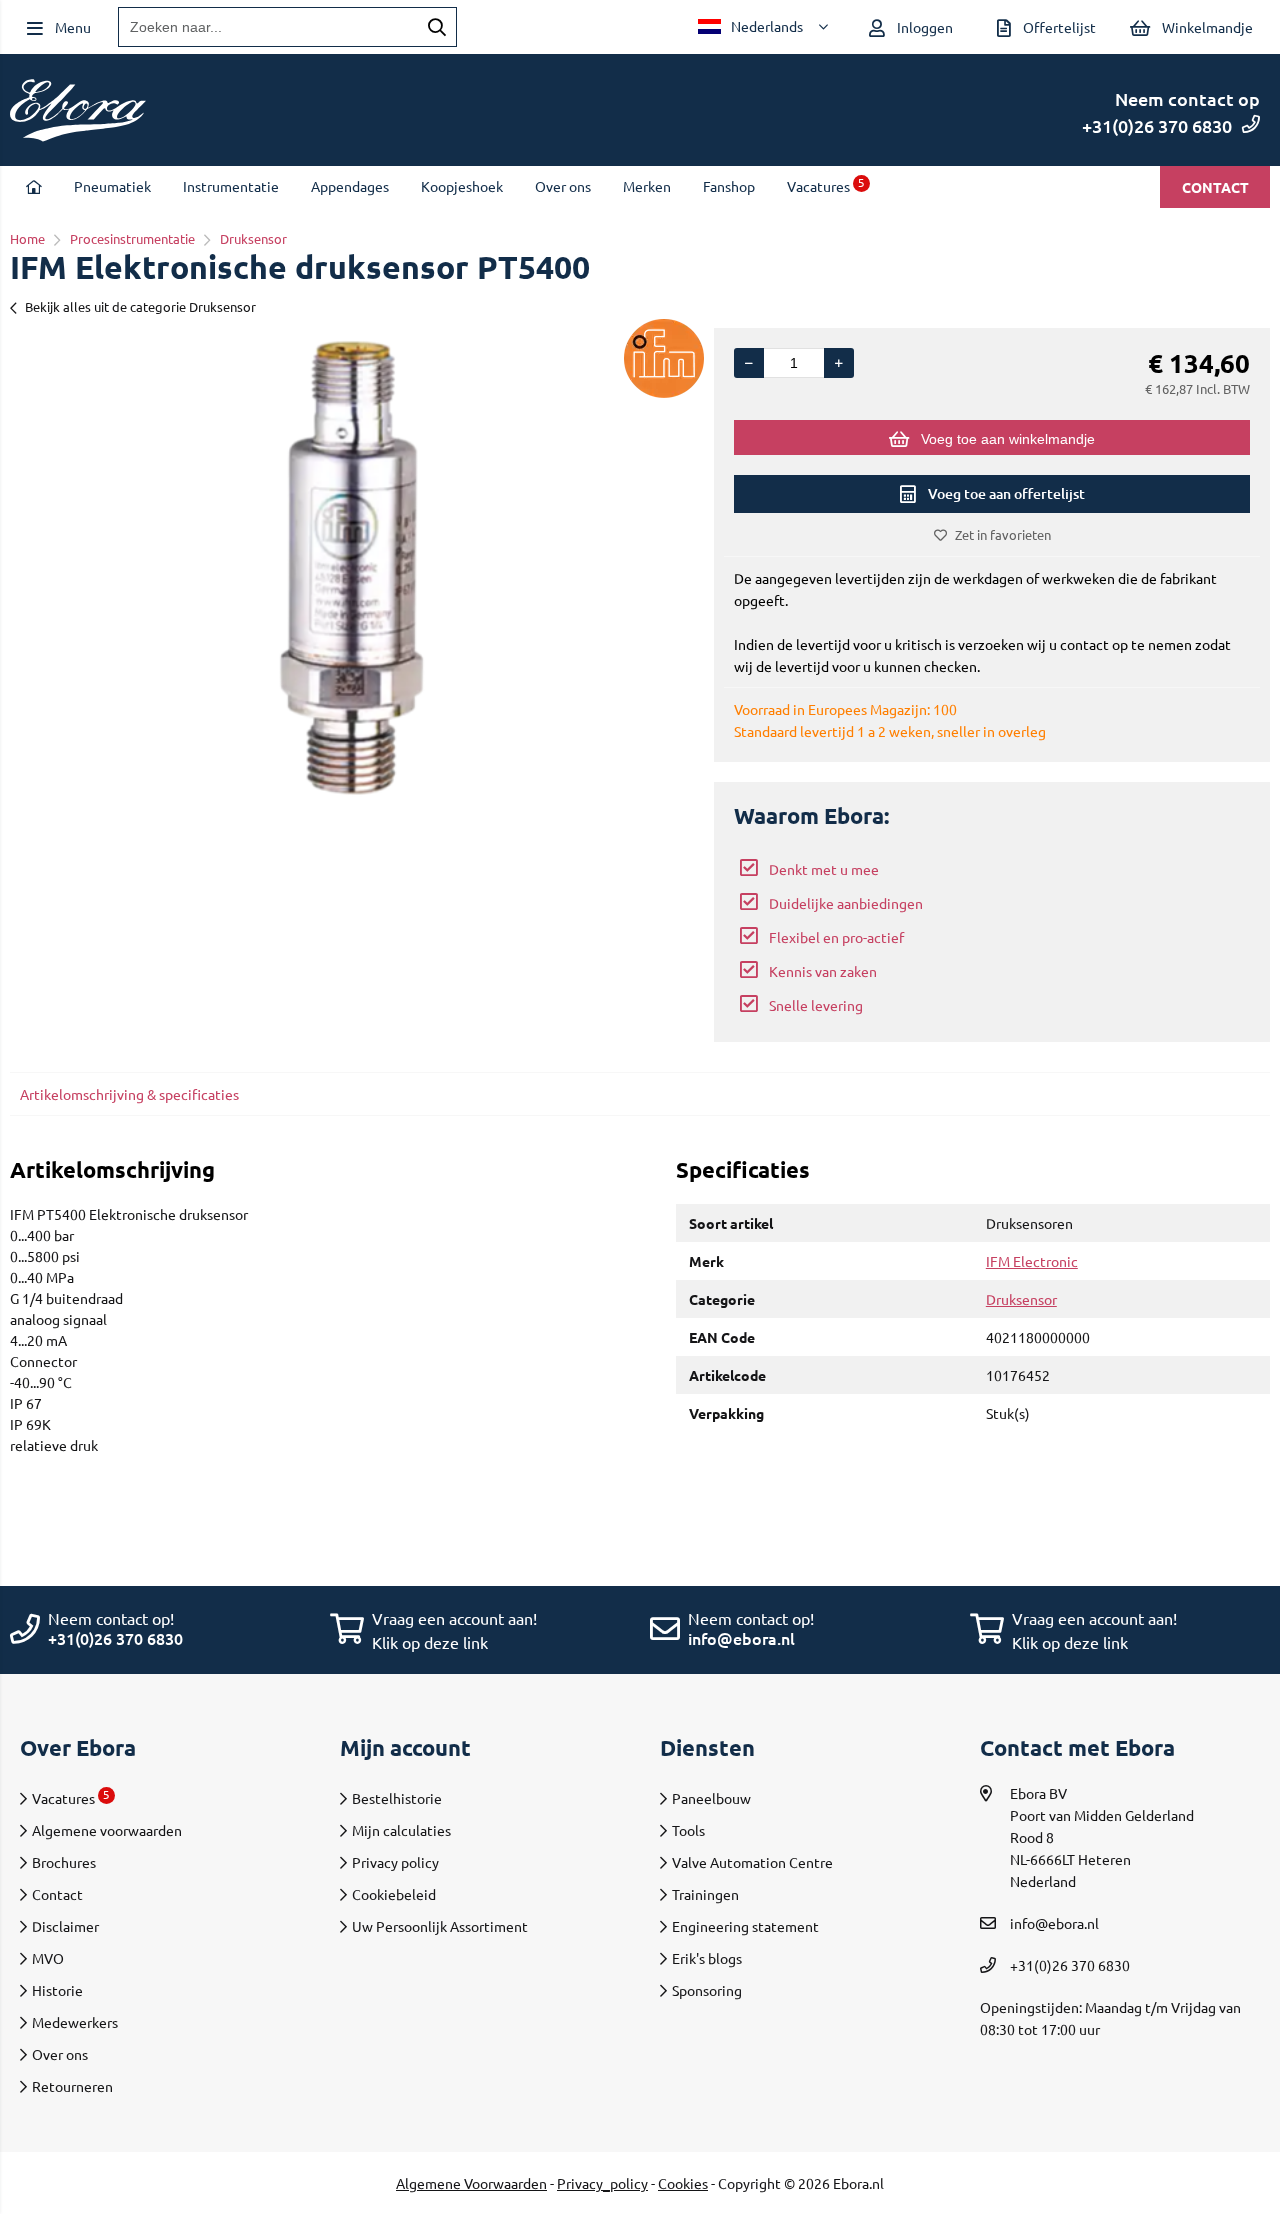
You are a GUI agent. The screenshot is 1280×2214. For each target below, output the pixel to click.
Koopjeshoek (462, 186)
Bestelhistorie (397, 1798)
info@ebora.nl (741, 1638)
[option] (352, 568)
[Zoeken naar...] (437, 27)
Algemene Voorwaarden (471, 2183)
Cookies (683, 2183)
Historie (57, 1990)
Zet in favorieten (1003, 534)
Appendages (350, 186)
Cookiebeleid (394, 1894)
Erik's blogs (707, 1958)
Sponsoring (707, 1990)
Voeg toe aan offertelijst (1006, 493)
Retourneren (72, 2086)
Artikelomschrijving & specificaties (129, 1094)
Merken (647, 186)
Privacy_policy (602, 2183)
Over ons (563, 186)
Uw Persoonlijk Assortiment (440, 1926)
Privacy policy (395, 1862)
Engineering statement (745, 1926)
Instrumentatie (231, 186)
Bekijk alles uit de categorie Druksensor (140, 306)
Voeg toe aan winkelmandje (1008, 439)
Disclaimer (65, 1926)
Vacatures (826, 186)
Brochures (64, 1862)
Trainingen (705, 1894)
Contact (1215, 187)
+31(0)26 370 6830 (1157, 125)
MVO (48, 1958)
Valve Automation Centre (752, 1862)
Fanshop (729, 186)
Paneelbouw (711, 1798)
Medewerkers (75, 2022)
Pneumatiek (112, 186)
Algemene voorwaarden (107, 1830)
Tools (688, 1830)
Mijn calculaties (401, 1830)
